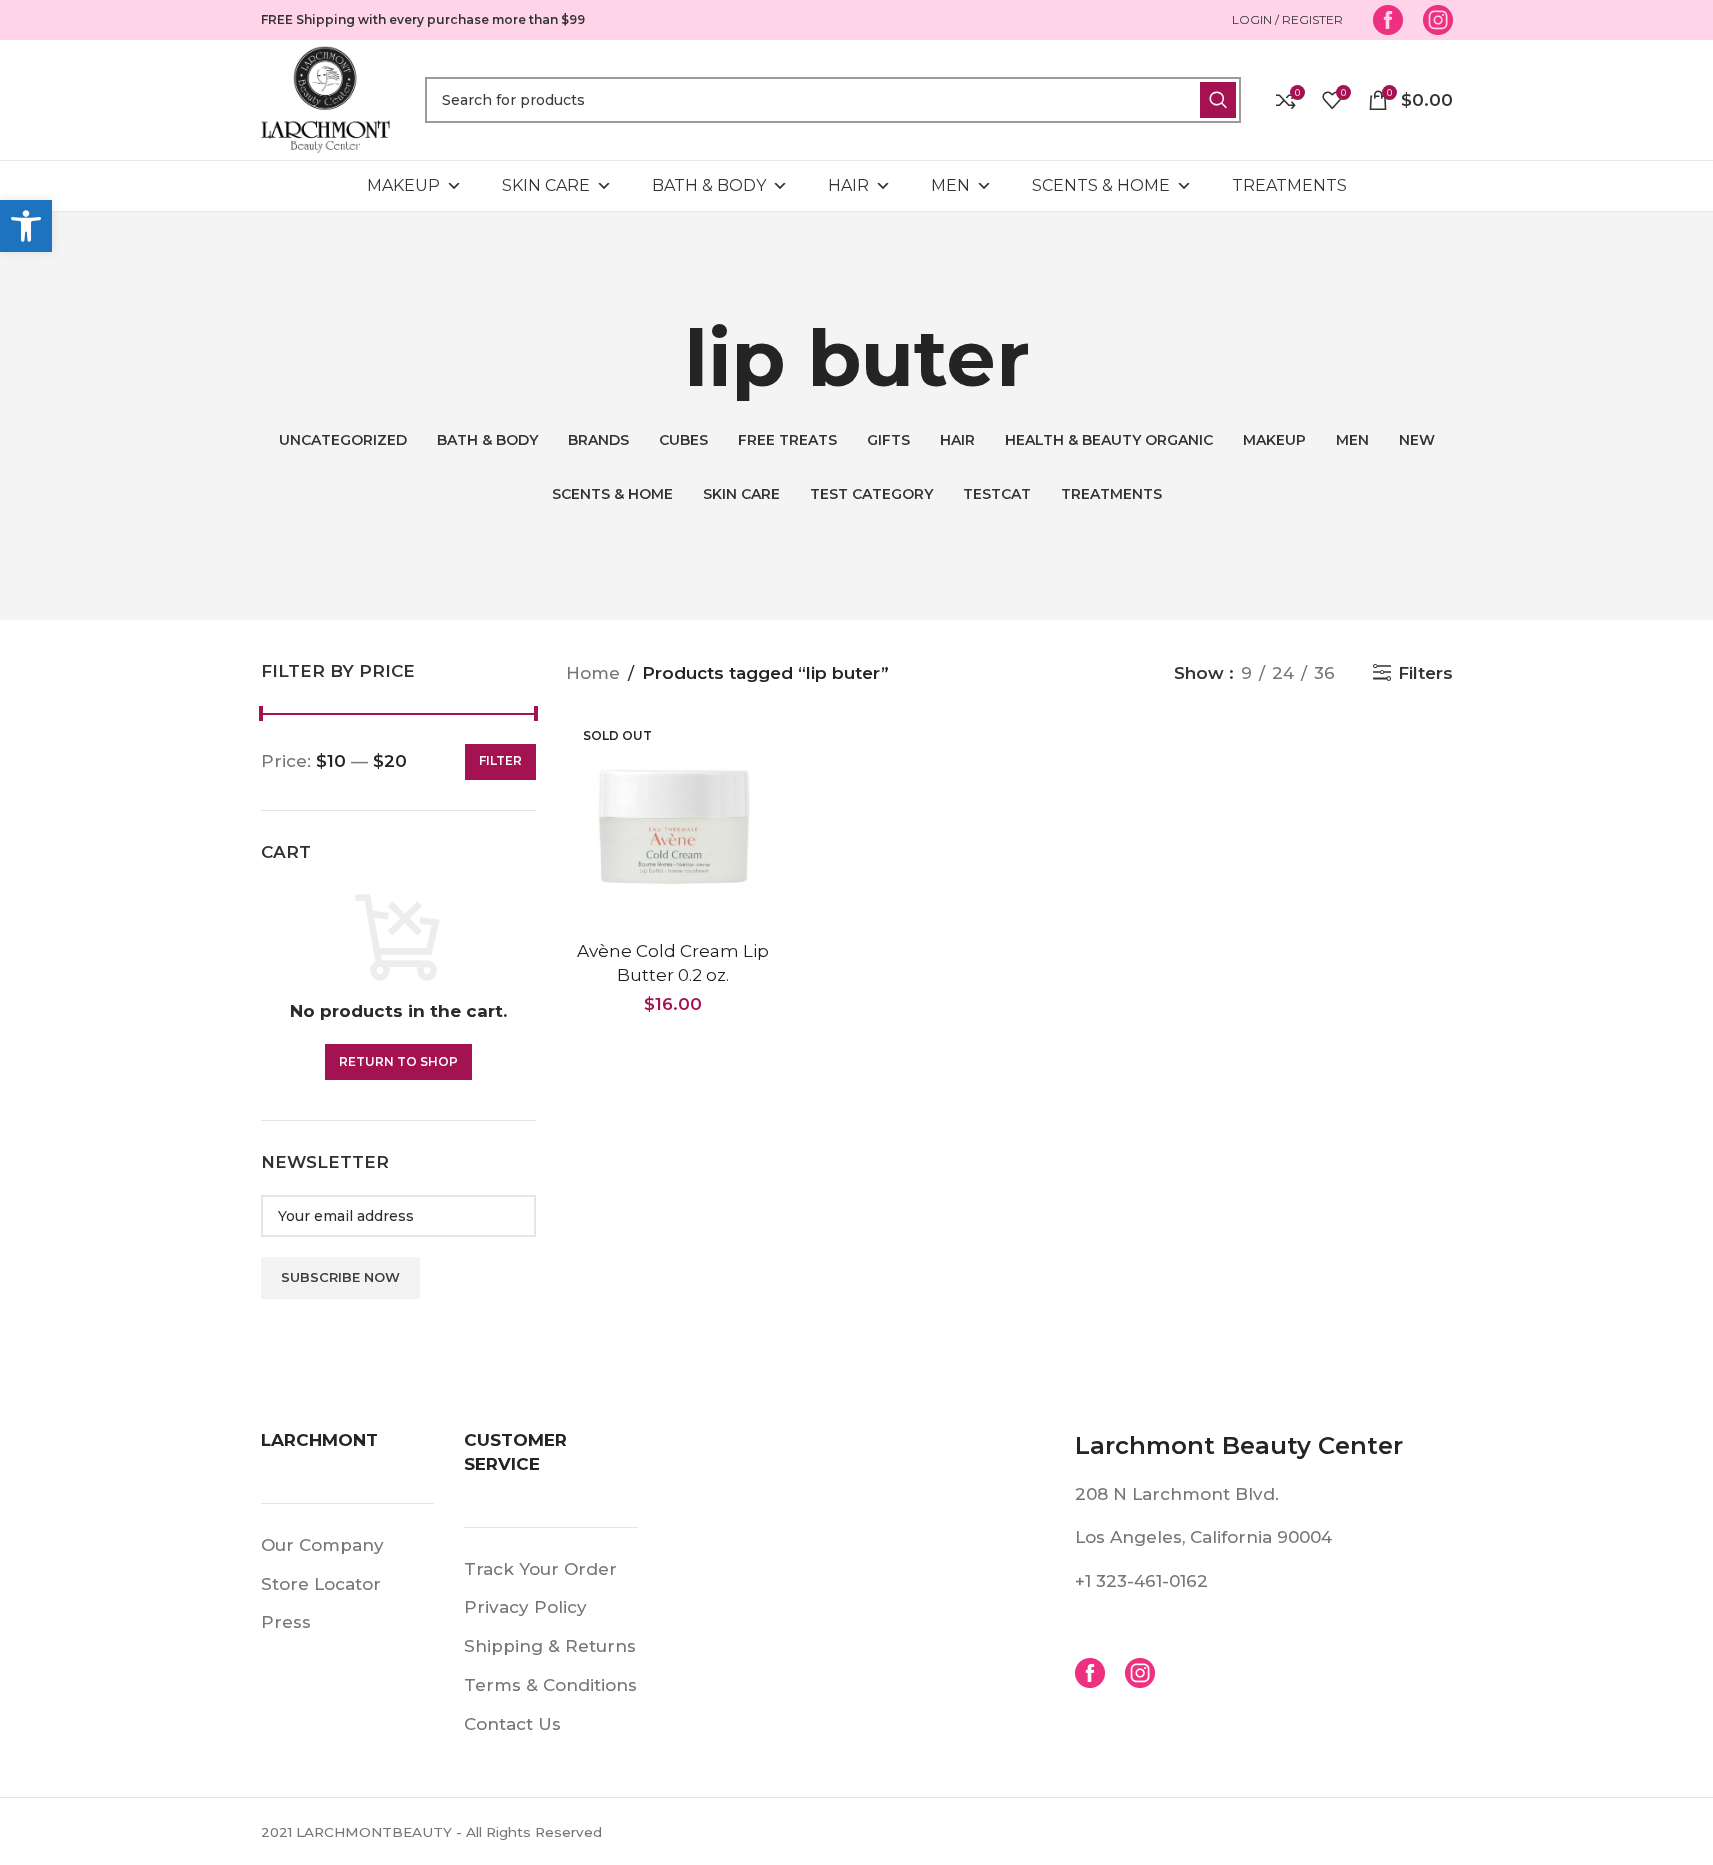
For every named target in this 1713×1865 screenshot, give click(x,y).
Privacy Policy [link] (525, 1607)
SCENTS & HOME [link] (1101, 185)
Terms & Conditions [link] (550, 1685)
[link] (26, 226)
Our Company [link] (322, 1545)
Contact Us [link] (512, 1724)
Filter (500, 760)
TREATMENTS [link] (1289, 185)
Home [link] (593, 673)
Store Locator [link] (321, 1584)
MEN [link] (950, 185)
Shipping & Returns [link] (550, 1646)
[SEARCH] (1218, 100)
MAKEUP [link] (403, 185)
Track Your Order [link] (540, 1569)
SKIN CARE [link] (546, 185)
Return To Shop (398, 1061)
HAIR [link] (848, 185)
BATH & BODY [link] (709, 185)
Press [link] (286, 1622)
